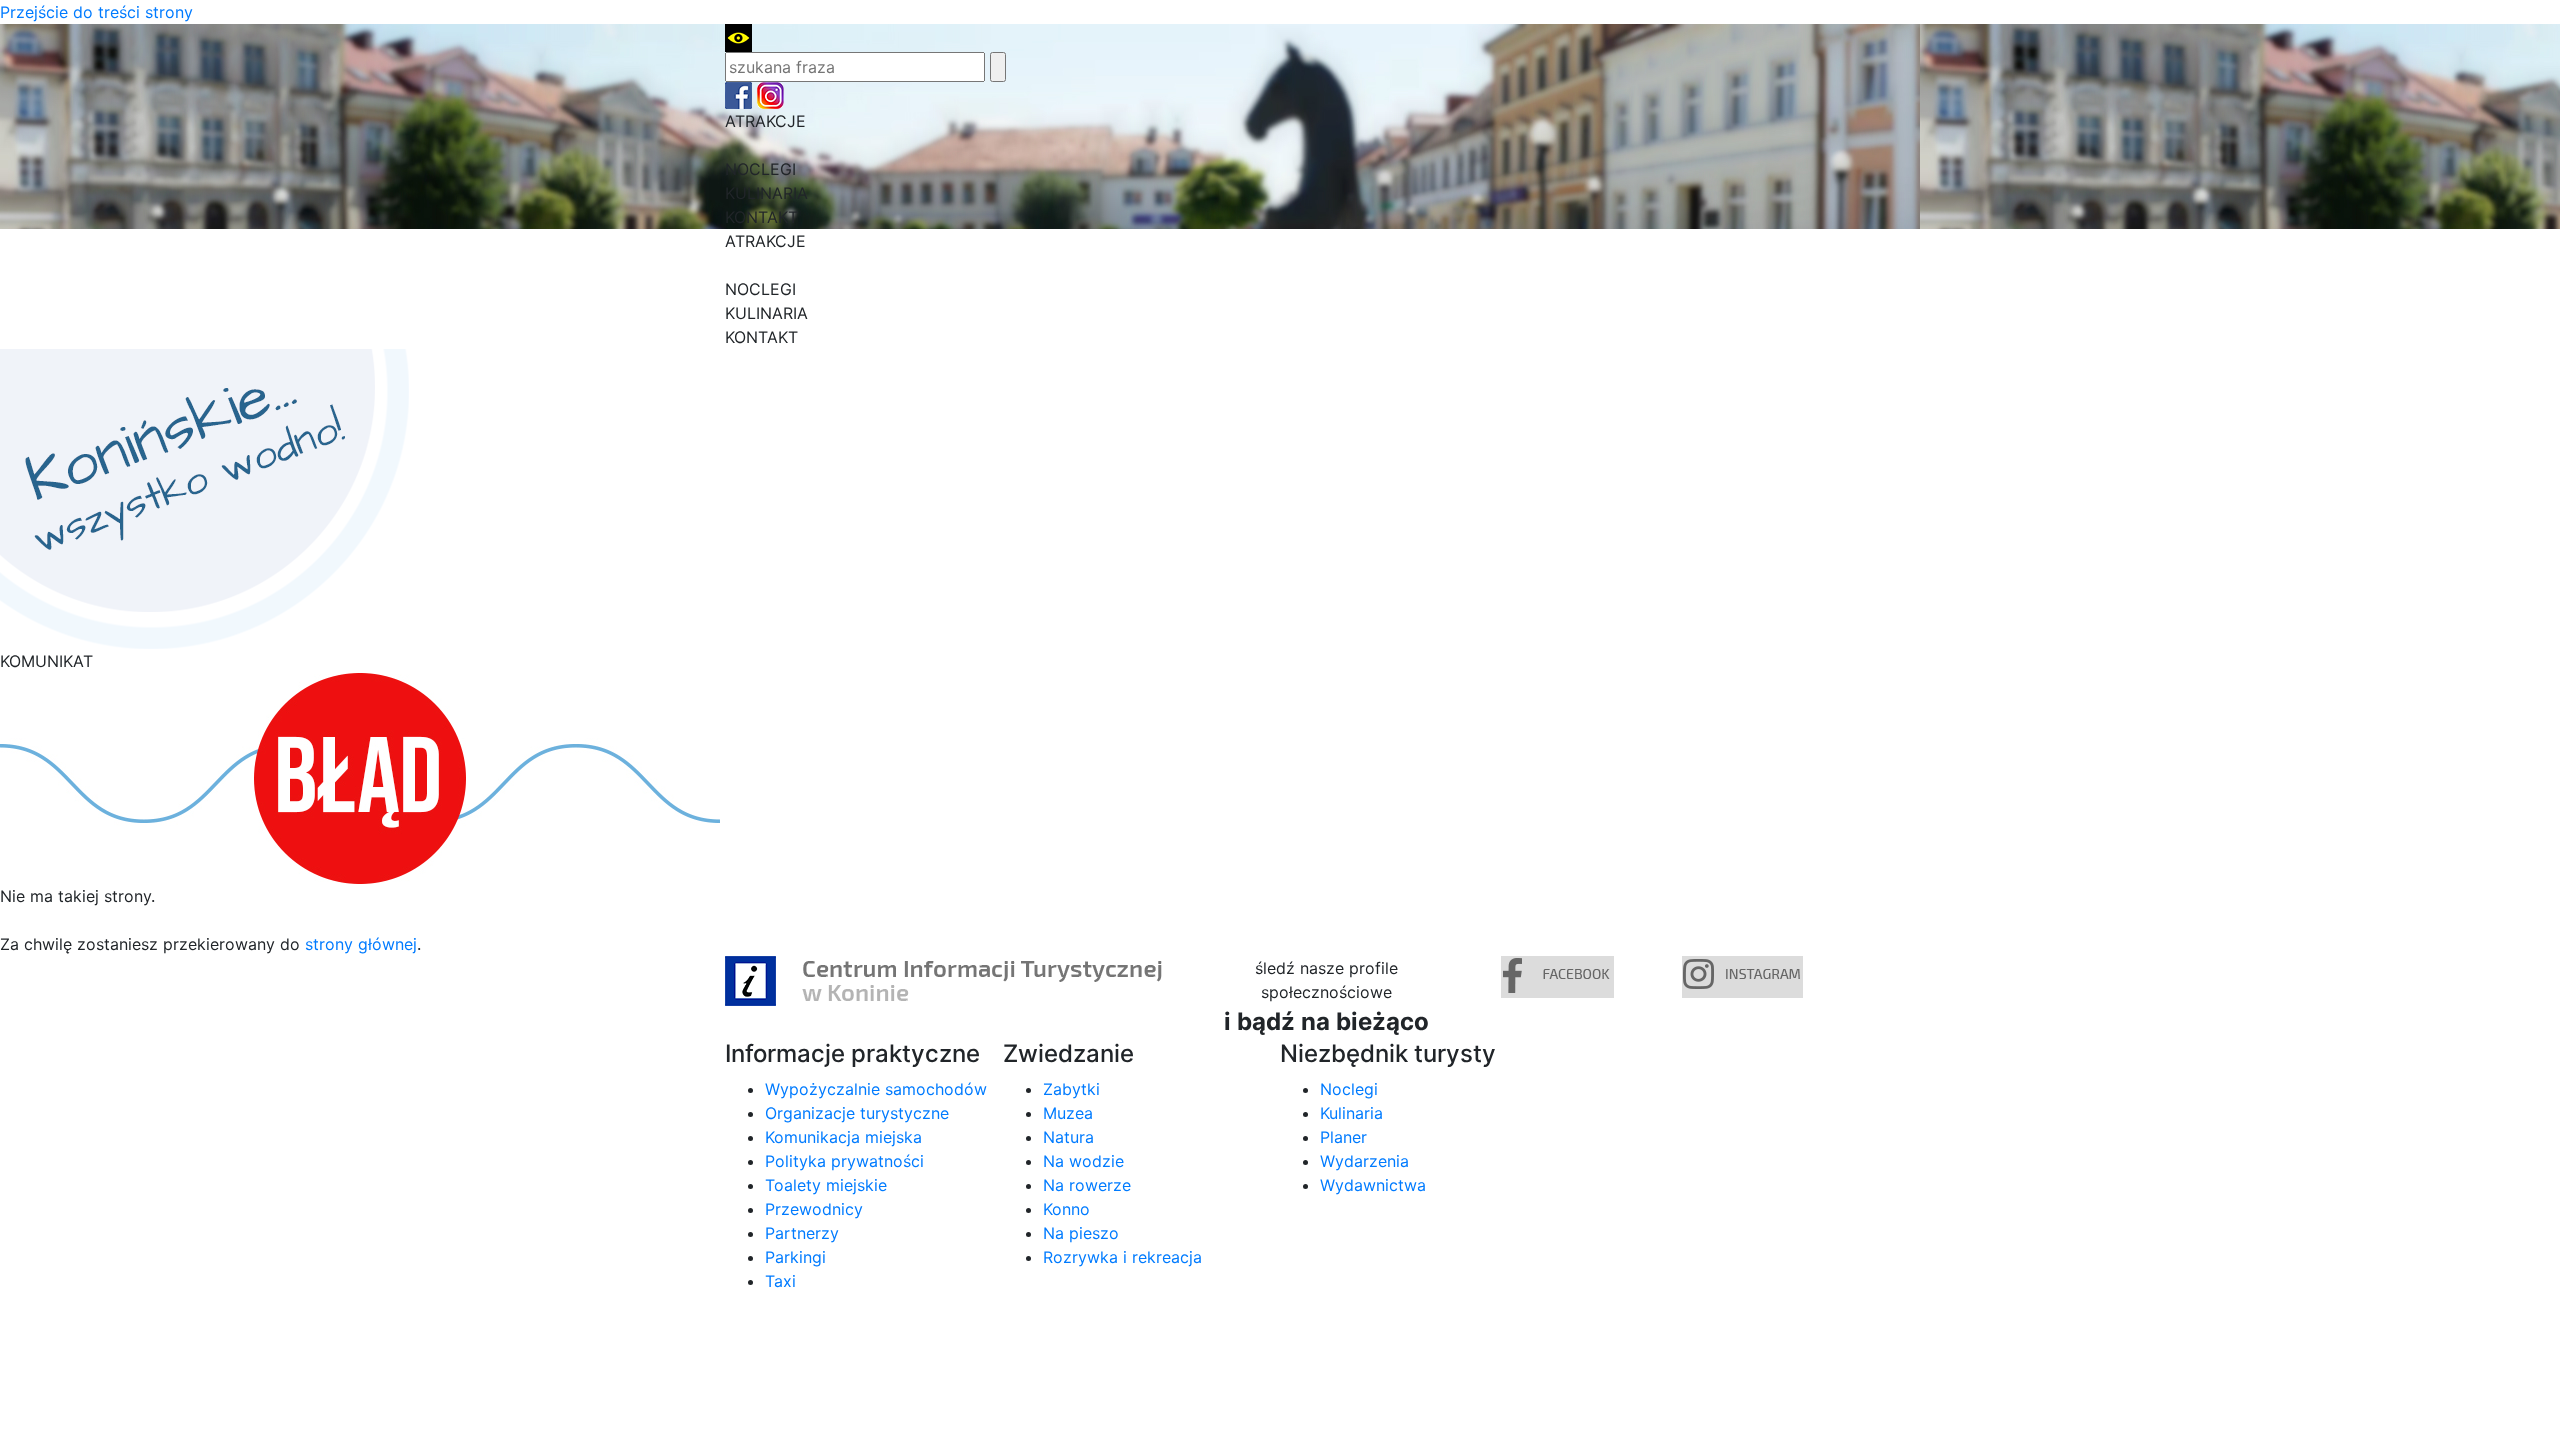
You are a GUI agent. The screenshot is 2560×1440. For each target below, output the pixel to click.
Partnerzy (802, 1233)
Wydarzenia (1364, 1161)
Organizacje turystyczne (857, 1113)
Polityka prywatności (844, 1161)
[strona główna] (204, 498)
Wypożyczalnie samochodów (876, 1089)
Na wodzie (1083, 1161)
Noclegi (1349, 1089)
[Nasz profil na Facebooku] (738, 94)
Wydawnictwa (1373, 1185)
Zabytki (1071, 1089)
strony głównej (361, 944)
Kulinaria (1351, 1113)
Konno (1066, 1209)
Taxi (780, 1281)
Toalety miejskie (826, 1185)
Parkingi (795, 1257)
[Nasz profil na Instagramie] (770, 94)
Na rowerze (1087, 1185)
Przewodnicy (814, 1209)
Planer (1343, 1137)
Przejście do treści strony (96, 12)
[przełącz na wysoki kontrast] (738, 36)
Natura (1068, 1137)
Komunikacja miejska (843, 1137)
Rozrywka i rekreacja (1122, 1257)
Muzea (1068, 1113)
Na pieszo (1081, 1233)
